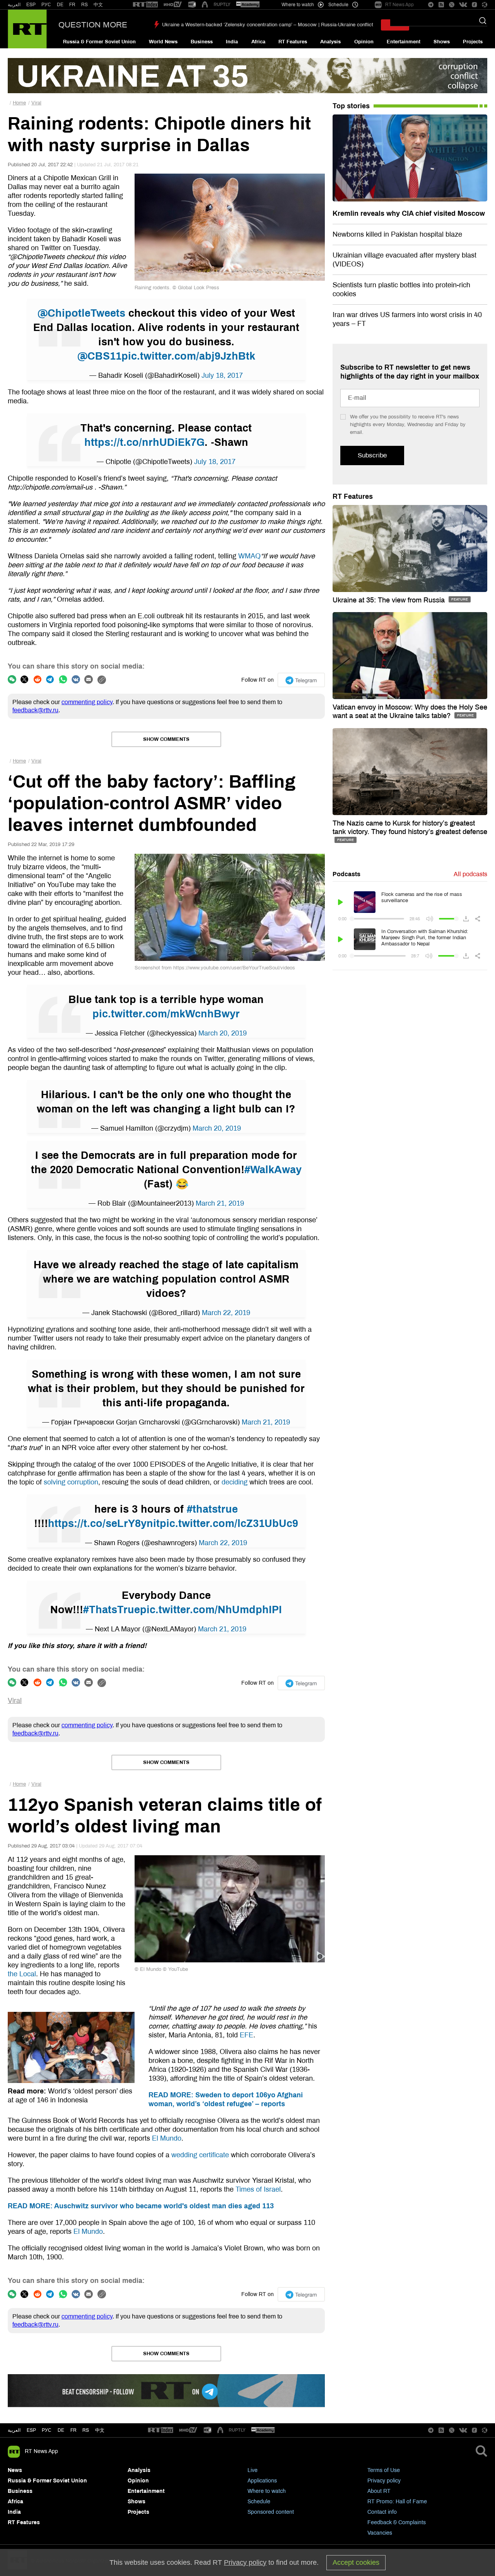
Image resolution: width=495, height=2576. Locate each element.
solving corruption (71, 1482)
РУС (46, 5)
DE (60, 5)
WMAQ (249, 556)
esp (31, 2430)
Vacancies (380, 2533)
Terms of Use (384, 2470)
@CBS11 (99, 356)
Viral (36, 103)
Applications (262, 2481)
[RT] (145, 5)
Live (253, 2470)
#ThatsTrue (112, 1610)
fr (73, 2430)
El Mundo (167, 2138)
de (61, 2430)
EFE (247, 2035)
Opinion (364, 42)
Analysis (330, 42)
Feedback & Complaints (397, 2522)
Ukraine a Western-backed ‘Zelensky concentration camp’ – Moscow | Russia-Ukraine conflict (268, 25)
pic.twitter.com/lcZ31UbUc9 (229, 1523)
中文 (98, 5)
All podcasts (470, 874)
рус (47, 2430)
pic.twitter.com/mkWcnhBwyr (166, 1014)
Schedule (259, 2502)
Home (19, 103)
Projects (473, 42)
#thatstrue (212, 1509)
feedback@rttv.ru (35, 710)
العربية (14, 5)
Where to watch (267, 2491)
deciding (235, 1482)
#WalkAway (273, 1170)
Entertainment (404, 42)
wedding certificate (200, 2155)
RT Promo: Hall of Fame (397, 2502)
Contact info (382, 2512)
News (15, 2470)
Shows (442, 42)
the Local (22, 1974)
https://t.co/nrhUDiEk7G (144, 442)
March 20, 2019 (223, 1033)
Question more (93, 25)
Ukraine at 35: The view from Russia (390, 600)
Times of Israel (258, 2189)
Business (202, 42)
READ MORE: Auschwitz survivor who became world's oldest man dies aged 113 (141, 2206)
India (232, 42)
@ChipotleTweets (81, 313)
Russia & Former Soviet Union (99, 42)
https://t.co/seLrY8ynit (104, 1523)
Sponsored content (271, 2512)
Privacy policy (384, 2481)
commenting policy (87, 702)
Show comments (166, 739)
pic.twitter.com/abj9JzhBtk (188, 356)
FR (72, 5)
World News (163, 42)
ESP (31, 5)
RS (84, 5)
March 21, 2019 (220, 1203)
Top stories (351, 106)
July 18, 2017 (222, 375)
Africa (258, 42)
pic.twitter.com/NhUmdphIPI (211, 1610)
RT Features (293, 42)
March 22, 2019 (226, 1313)
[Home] (27, 29)
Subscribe (372, 455)
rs (86, 2430)
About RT (379, 2491)
